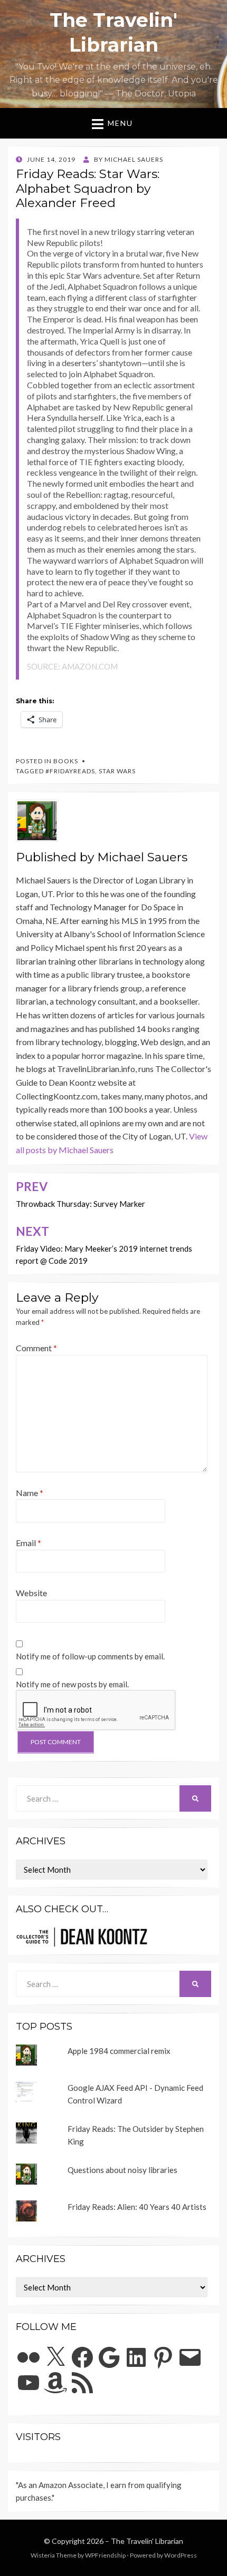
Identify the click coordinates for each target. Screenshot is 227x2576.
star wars (117, 771)
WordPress (181, 2555)
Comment (36, 1348)
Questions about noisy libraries (122, 2170)
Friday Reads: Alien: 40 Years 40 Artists (137, 2207)
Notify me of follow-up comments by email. (90, 1656)
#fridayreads (70, 771)
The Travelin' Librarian (147, 2541)
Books (66, 761)
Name (30, 1493)
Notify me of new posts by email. (72, 1684)
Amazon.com (90, 666)
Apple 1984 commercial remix (119, 2051)
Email (29, 1543)
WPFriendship (105, 2555)
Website (31, 1593)
